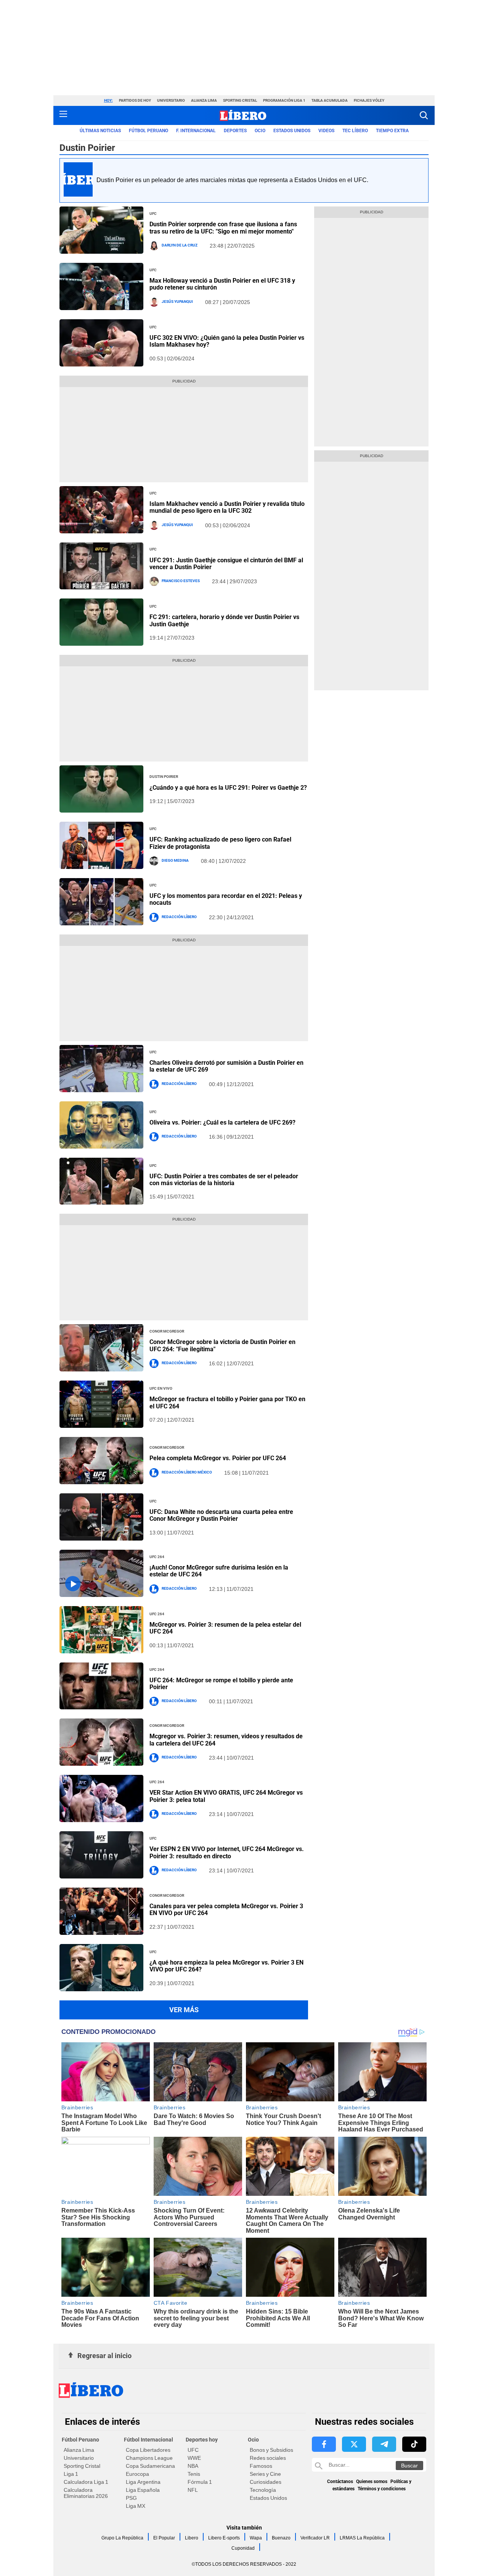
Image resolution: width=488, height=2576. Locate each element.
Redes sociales (268, 2458)
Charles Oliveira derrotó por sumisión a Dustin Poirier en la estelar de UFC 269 (226, 1066)
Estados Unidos (268, 2498)
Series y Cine (265, 2474)
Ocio (260, 131)
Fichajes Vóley (369, 100)
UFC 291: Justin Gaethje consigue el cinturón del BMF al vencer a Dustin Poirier (226, 564)
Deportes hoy (202, 2440)
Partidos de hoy (135, 100)
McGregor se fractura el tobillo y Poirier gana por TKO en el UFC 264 (227, 1402)
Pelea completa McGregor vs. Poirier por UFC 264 (218, 1458)
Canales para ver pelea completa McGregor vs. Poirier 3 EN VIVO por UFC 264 (226, 1910)
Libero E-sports (224, 2538)
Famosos (261, 2466)
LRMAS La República (362, 2538)
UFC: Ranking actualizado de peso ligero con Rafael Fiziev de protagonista (220, 843)
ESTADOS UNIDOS (292, 131)
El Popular (164, 2538)
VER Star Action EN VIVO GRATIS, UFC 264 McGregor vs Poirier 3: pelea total (226, 1796)
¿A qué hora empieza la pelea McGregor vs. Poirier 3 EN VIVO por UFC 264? (226, 1966)
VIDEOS (326, 131)
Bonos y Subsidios (271, 2450)
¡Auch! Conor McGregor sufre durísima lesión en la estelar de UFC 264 (219, 1571)
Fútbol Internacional (148, 2440)
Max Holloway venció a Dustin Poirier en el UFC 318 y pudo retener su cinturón (222, 284)
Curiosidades (266, 2482)
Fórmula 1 (200, 2482)
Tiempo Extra (392, 131)
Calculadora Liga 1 (86, 2482)
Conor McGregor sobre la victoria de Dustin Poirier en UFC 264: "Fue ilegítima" (222, 1345)
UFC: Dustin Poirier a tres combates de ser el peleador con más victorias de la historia (224, 1180)
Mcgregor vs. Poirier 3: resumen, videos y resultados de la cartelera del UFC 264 (226, 1740)
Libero (192, 2538)
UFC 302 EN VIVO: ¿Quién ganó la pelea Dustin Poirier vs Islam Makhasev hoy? (227, 341)
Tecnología (263, 2490)
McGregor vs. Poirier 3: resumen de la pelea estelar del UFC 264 (225, 1628)
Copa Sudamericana (150, 2466)
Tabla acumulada (330, 100)
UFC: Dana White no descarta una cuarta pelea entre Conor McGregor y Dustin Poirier (221, 1515)
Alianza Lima (204, 100)
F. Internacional (196, 131)
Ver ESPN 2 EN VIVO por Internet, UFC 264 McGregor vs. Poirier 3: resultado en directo (227, 1852)
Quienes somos (372, 2482)
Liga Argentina (143, 2482)
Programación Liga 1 (284, 100)
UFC (193, 2450)
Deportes (235, 131)
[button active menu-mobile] (63, 115)
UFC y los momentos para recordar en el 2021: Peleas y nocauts (226, 899)
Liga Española (143, 2490)
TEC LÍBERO (355, 131)
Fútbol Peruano (148, 131)
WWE (194, 2458)
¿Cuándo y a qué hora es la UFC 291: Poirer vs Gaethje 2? (228, 788)
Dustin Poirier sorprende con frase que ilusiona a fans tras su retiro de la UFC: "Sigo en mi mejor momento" (223, 228)
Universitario (171, 100)
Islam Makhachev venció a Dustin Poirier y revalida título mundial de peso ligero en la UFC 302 (227, 507)
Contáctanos (340, 2482)
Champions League (149, 2458)
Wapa (256, 2538)
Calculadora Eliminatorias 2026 (86, 2493)
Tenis (194, 2474)
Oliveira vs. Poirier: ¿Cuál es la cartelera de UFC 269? (222, 1122)
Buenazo (281, 2538)
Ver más (184, 2010)
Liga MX (136, 2506)
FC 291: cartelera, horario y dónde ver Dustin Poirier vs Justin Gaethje (224, 620)
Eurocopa (137, 2474)
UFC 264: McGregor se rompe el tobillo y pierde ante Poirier (221, 1684)
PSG (131, 2498)
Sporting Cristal (240, 100)
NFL (193, 2490)
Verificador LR (315, 2538)
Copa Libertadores (148, 2450)
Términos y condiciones (382, 2489)
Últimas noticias (100, 131)
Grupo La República (122, 2538)
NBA (193, 2466)
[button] (424, 115)
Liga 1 (71, 2474)
